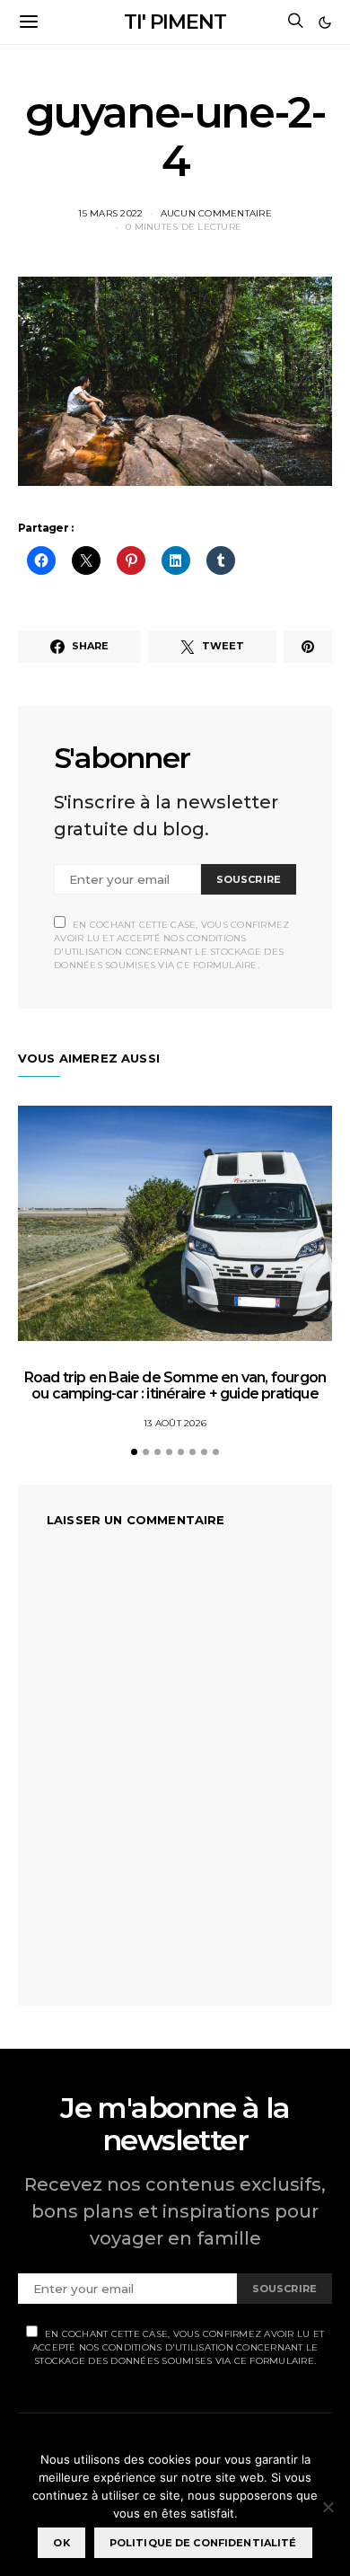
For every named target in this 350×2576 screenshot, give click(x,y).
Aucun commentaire (216, 213)
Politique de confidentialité (203, 2543)
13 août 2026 (175, 1423)
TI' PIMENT (175, 22)
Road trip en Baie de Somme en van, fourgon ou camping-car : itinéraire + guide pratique (175, 1385)
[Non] (328, 2507)
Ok (61, 2543)
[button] (325, 22)
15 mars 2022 (110, 213)
